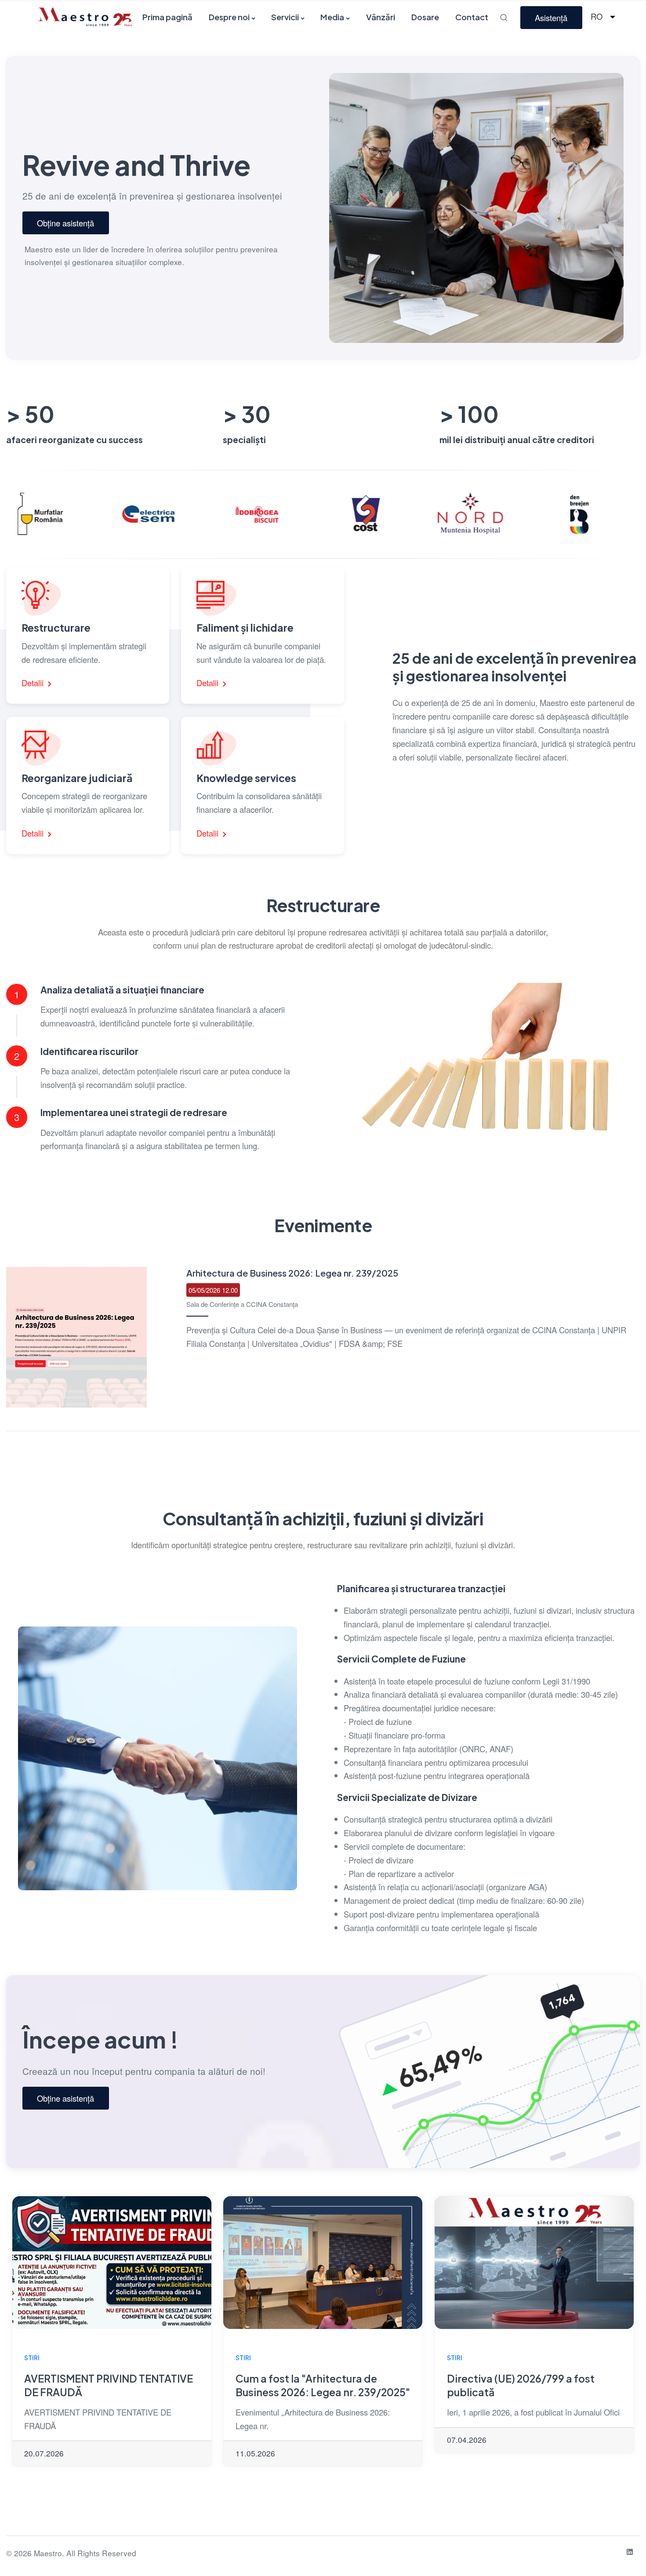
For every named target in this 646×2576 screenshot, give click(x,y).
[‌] (630, 2552)
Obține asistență (65, 223)
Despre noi (229, 17)
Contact (472, 17)
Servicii (285, 17)
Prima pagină (167, 17)
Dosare (425, 17)
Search (505, 17)
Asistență (551, 18)
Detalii (34, 683)
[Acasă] (85, 16)
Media (332, 17)
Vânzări (381, 17)
